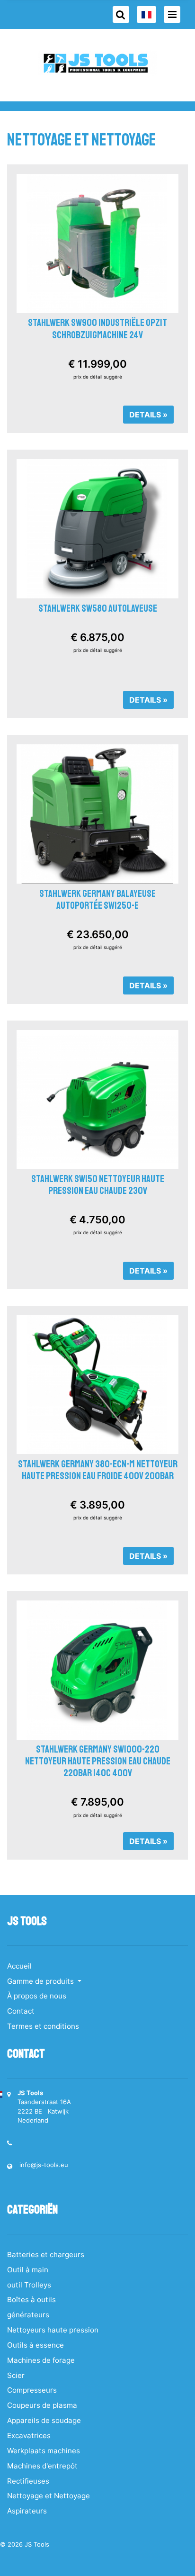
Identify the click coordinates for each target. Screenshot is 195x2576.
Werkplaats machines (44, 2451)
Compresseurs (32, 2390)
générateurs (28, 2315)
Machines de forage (41, 2360)
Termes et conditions (43, 2026)
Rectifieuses (28, 2481)
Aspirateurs (27, 2511)
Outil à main (28, 2270)
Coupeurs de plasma (42, 2405)
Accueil (19, 1966)
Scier (16, 2375)
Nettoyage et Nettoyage (49, 2496)
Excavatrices (29, 2436)
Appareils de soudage (44, 2420)
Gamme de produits (41, 1981)
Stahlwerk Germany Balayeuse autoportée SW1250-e (97, 899)
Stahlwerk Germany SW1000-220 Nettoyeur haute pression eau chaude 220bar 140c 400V (98, 1761)
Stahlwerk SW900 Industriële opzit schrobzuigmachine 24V (97, 329)
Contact (21, 2011)
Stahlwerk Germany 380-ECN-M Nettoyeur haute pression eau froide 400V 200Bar (98, 1470)
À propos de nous (37, 1996)
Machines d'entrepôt (42, 2466)
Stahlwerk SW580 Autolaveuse (98, 608)
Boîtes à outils (31, 2300)
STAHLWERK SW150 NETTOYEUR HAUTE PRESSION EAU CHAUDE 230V (98, 1185)
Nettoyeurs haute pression (53, 2330)
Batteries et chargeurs (46, 2255)
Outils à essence (35, 2345)
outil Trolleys (29, 2285)
